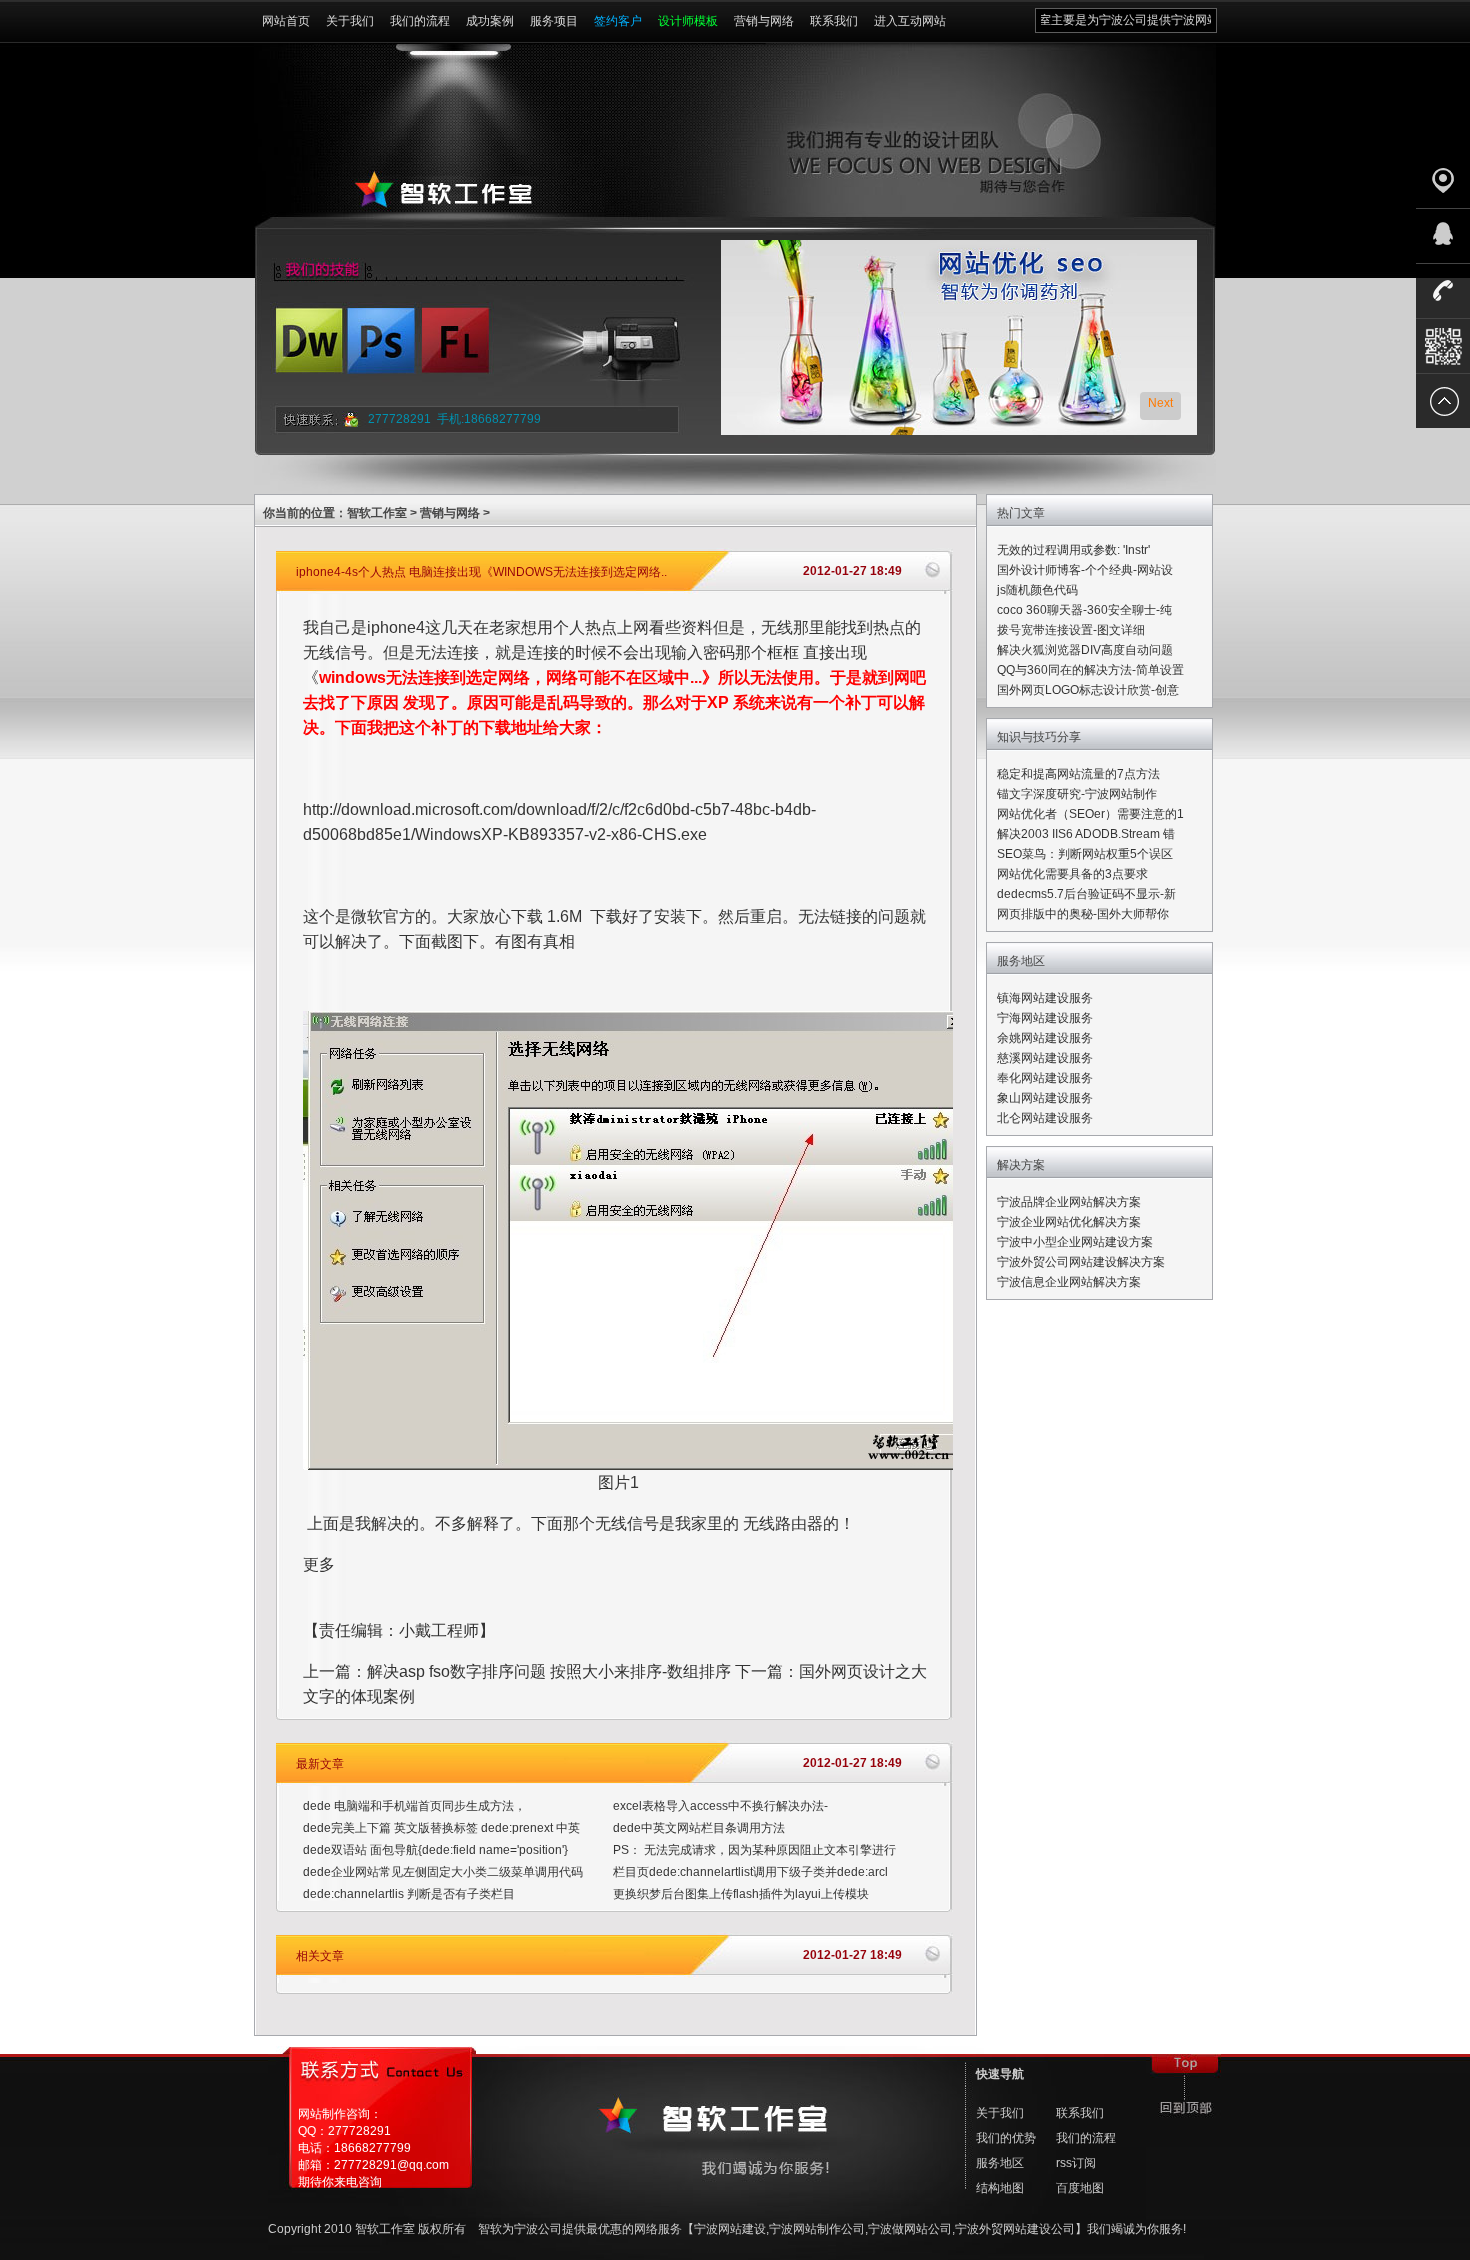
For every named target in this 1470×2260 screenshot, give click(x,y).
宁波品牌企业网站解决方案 (1069, 1202)
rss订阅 (1076, 2163)
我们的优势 (1006, 2138)
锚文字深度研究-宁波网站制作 (1077, 794)
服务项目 (554, 21)
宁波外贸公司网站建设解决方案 (1081, 1262)
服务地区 (1000, 2163)
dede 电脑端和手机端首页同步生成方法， (414, 1806)
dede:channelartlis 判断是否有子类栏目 (409, 1894)
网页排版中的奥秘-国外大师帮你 (1083, 914)
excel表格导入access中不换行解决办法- (720, 1806)
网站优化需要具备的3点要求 (1072, 874)
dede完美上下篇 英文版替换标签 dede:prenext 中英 (441, 1828)
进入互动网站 (910, 21)
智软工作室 (377, 513)
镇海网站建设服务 (1045, 998)
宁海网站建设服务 (1045, 1018)
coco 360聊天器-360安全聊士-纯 (1084, 610)
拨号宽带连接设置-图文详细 (1071, 630)
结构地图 (1000, 2188)
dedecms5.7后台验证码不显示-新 (1086, 894)
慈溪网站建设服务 (1045, 1058)
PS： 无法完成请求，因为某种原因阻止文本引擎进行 (754, 1850)
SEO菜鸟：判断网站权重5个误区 (1085, 854)
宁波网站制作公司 (817, 2229)
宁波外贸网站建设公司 (1015, 2229)
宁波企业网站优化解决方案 (1069, 1222)
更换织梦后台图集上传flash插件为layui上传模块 (741, 1894)
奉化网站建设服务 (1045, 1078)
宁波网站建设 (730, 2229)
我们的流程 (420, 21)
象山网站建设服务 (1045, 1098)
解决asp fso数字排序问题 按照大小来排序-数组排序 (549, 1671)
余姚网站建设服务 (1045, 1038)
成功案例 (490, 21)
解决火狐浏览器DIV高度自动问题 (1085, 650)
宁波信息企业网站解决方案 (1069, 1282)
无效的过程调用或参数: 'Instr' (1073, 550)
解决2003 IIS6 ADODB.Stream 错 (1086, 834)
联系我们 (834, 21)
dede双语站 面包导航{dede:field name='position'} (435, 1850)
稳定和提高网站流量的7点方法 (1078, 774)
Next (1160, 403)
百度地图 (1080, 2188)
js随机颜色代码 (1037, 590)
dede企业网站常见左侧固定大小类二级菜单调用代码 (443, 1872)
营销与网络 (764, 21)
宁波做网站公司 (910, 2229)
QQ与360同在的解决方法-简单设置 (1090, 670)
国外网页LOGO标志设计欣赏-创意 (1088, 690)
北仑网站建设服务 (1045, 1118)
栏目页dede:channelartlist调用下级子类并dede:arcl (750, 1872)
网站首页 (286, 21)
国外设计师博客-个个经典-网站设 (1085, 570)
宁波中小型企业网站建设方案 (1075, 1242)
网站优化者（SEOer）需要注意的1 (1090, 814)
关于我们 (350, 21)
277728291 (399, 419)
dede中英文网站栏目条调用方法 (699, 1828)
